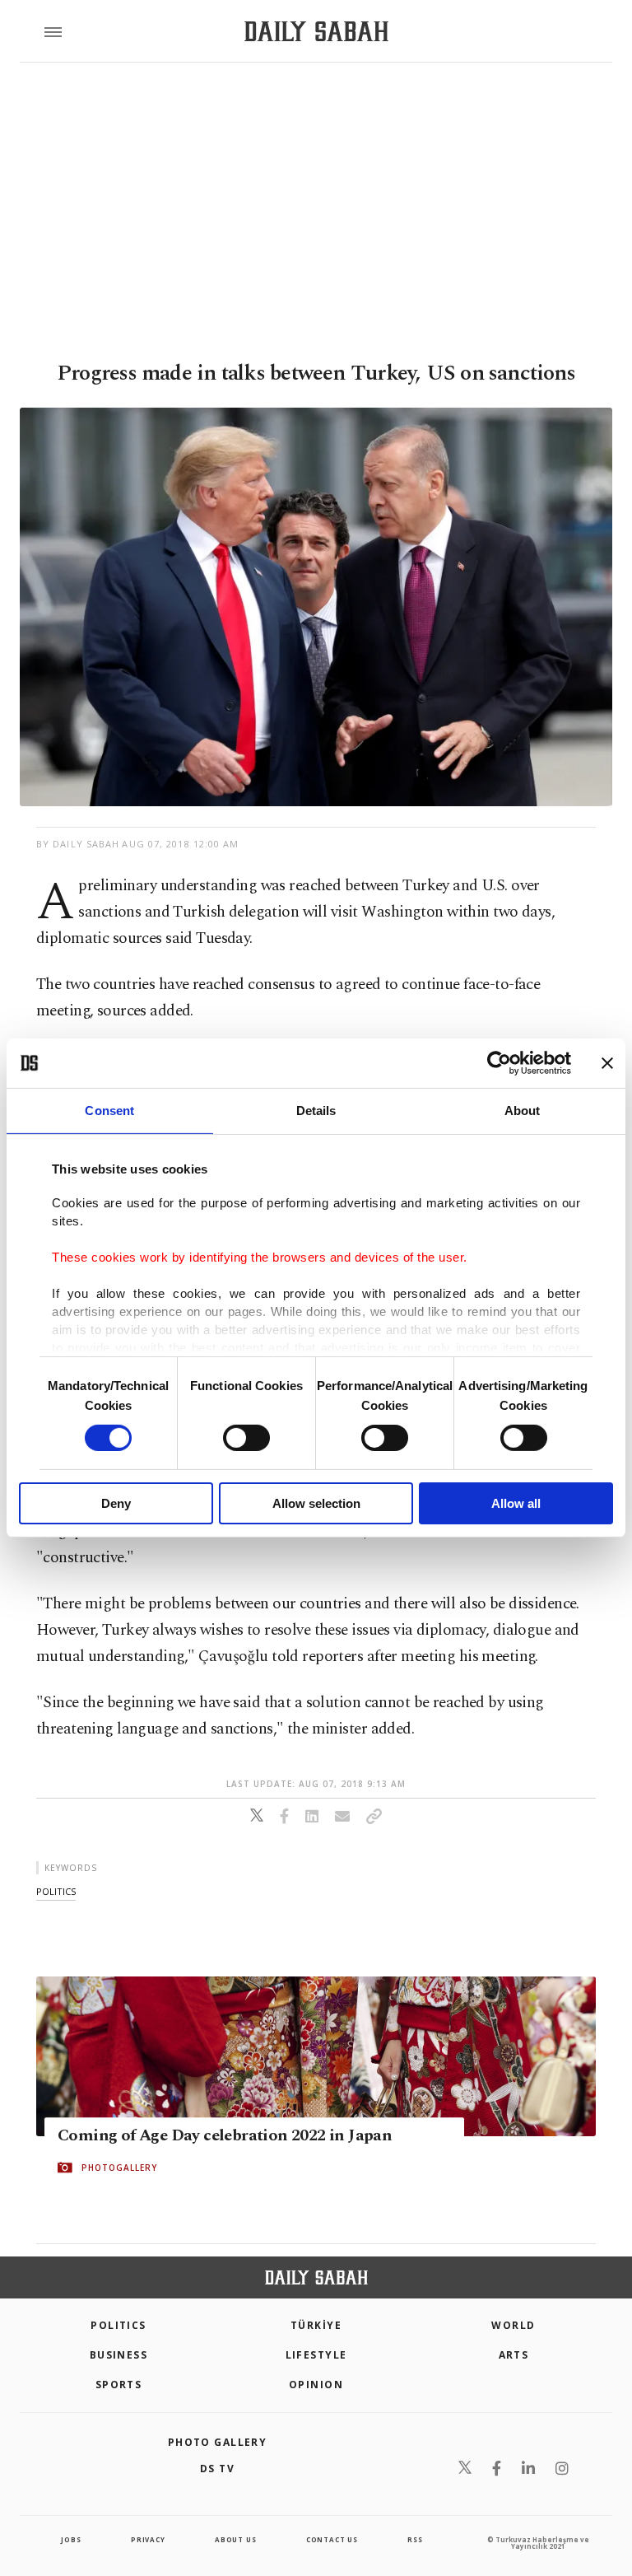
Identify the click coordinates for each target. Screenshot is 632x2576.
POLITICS (118, 2325)
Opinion (316, 2385)
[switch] (246, 1438)
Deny (116, 1503)
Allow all (516, 1503)
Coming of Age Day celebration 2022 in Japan (225, 2135)
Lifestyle (316, 2355)
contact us (332, 2539)
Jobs (71, 2539)
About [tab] (523, 1111)
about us (235, 2539)
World (513, 2325)
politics (56, 1891)
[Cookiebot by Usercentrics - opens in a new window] (499, 1063)
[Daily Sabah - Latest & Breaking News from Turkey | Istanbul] (316, 32)
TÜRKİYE (316, 2325)
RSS (415, 2539)
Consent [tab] (109, 1111)
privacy (148, 2539)
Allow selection (316, 1503)
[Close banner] (607, 1063)
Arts (514, 2355)
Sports (119, 2385)
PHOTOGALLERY (119, 2168)
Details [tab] (316, 1111)
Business (119, 2355)
